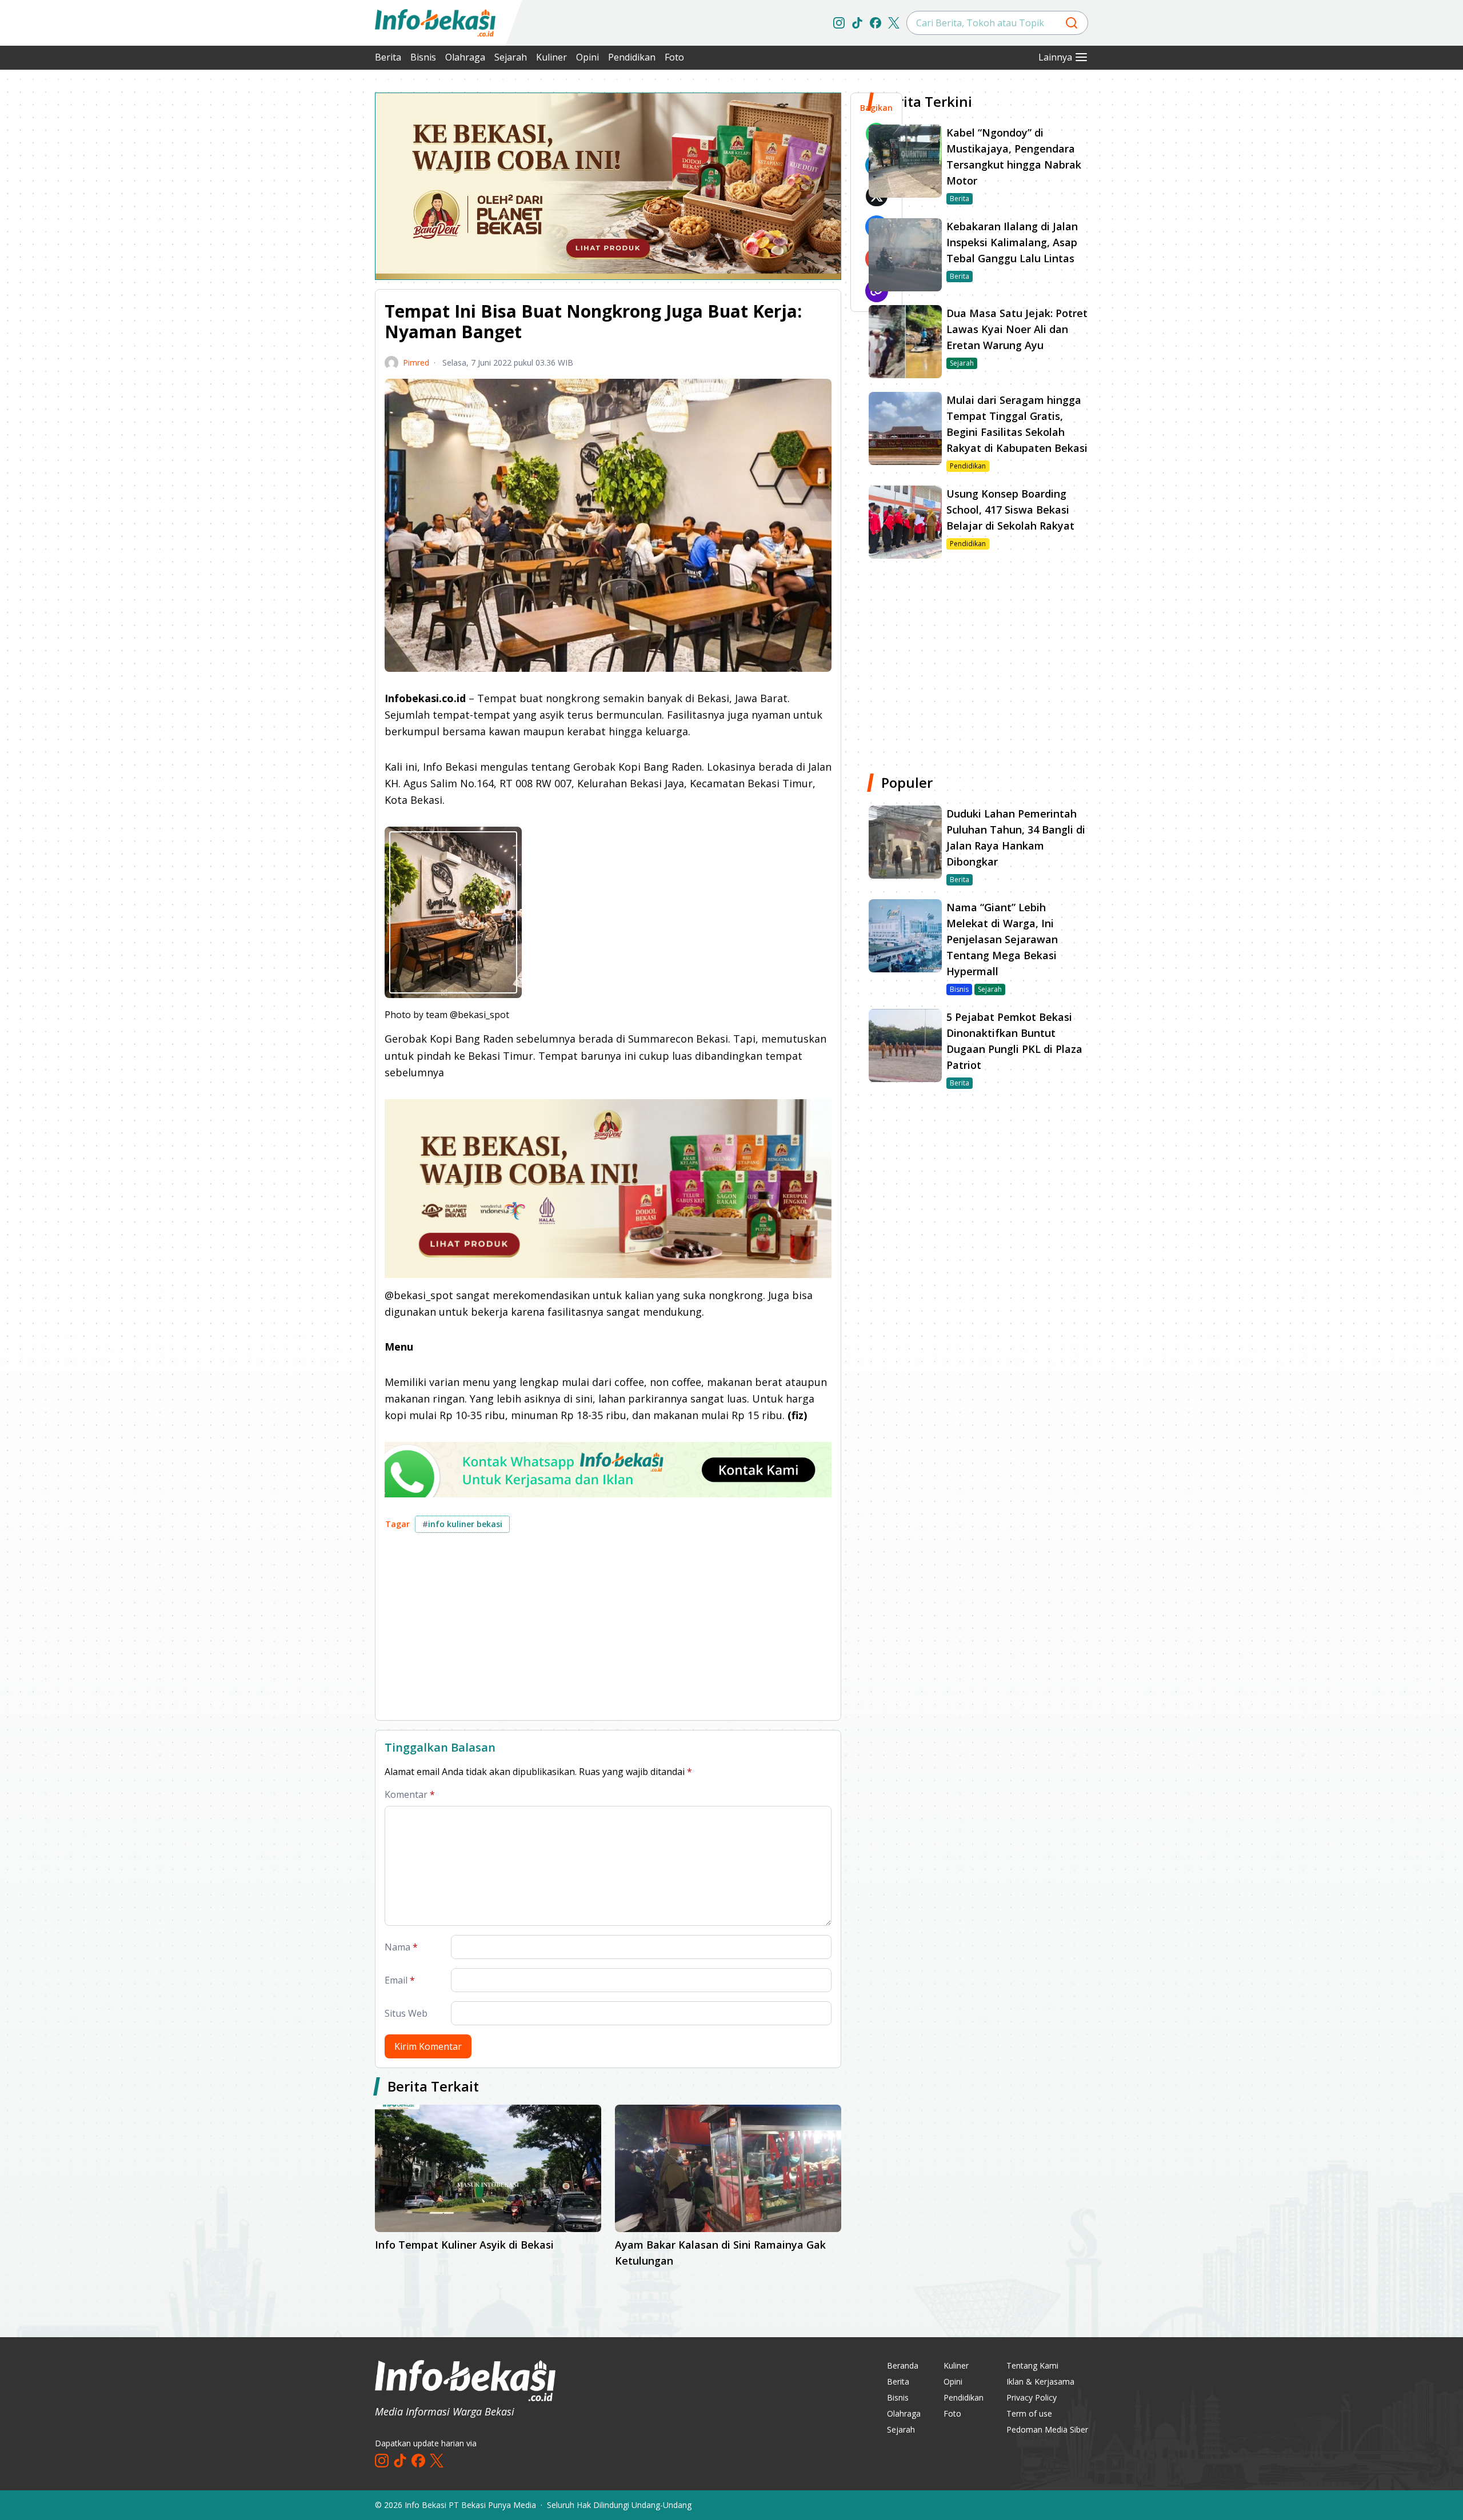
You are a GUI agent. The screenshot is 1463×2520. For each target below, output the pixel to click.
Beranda (903, 2365)
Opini (587, 57)
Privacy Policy (1032, 2397)
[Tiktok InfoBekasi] (857, 23)
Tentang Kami (1032, 2365)
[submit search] (1072, 23)
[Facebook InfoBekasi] (876, 23)
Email (400, 1980)
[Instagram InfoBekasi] (839, 23)
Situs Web (406, 2013)
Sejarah (511, 57)
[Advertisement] (314, 263)
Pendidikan (632, 57)
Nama (401, 1947)
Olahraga (465, 57)
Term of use (1029, 2413)
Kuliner (551, 57)
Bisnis (423, 57)
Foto (674, 57)
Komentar (410, 1794)
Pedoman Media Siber (1047, 2429)
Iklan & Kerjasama (1040, 2381)
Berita (388, 57)
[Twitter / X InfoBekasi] (894, 23)
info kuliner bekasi (462, 1524)
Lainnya (1055, 57)
